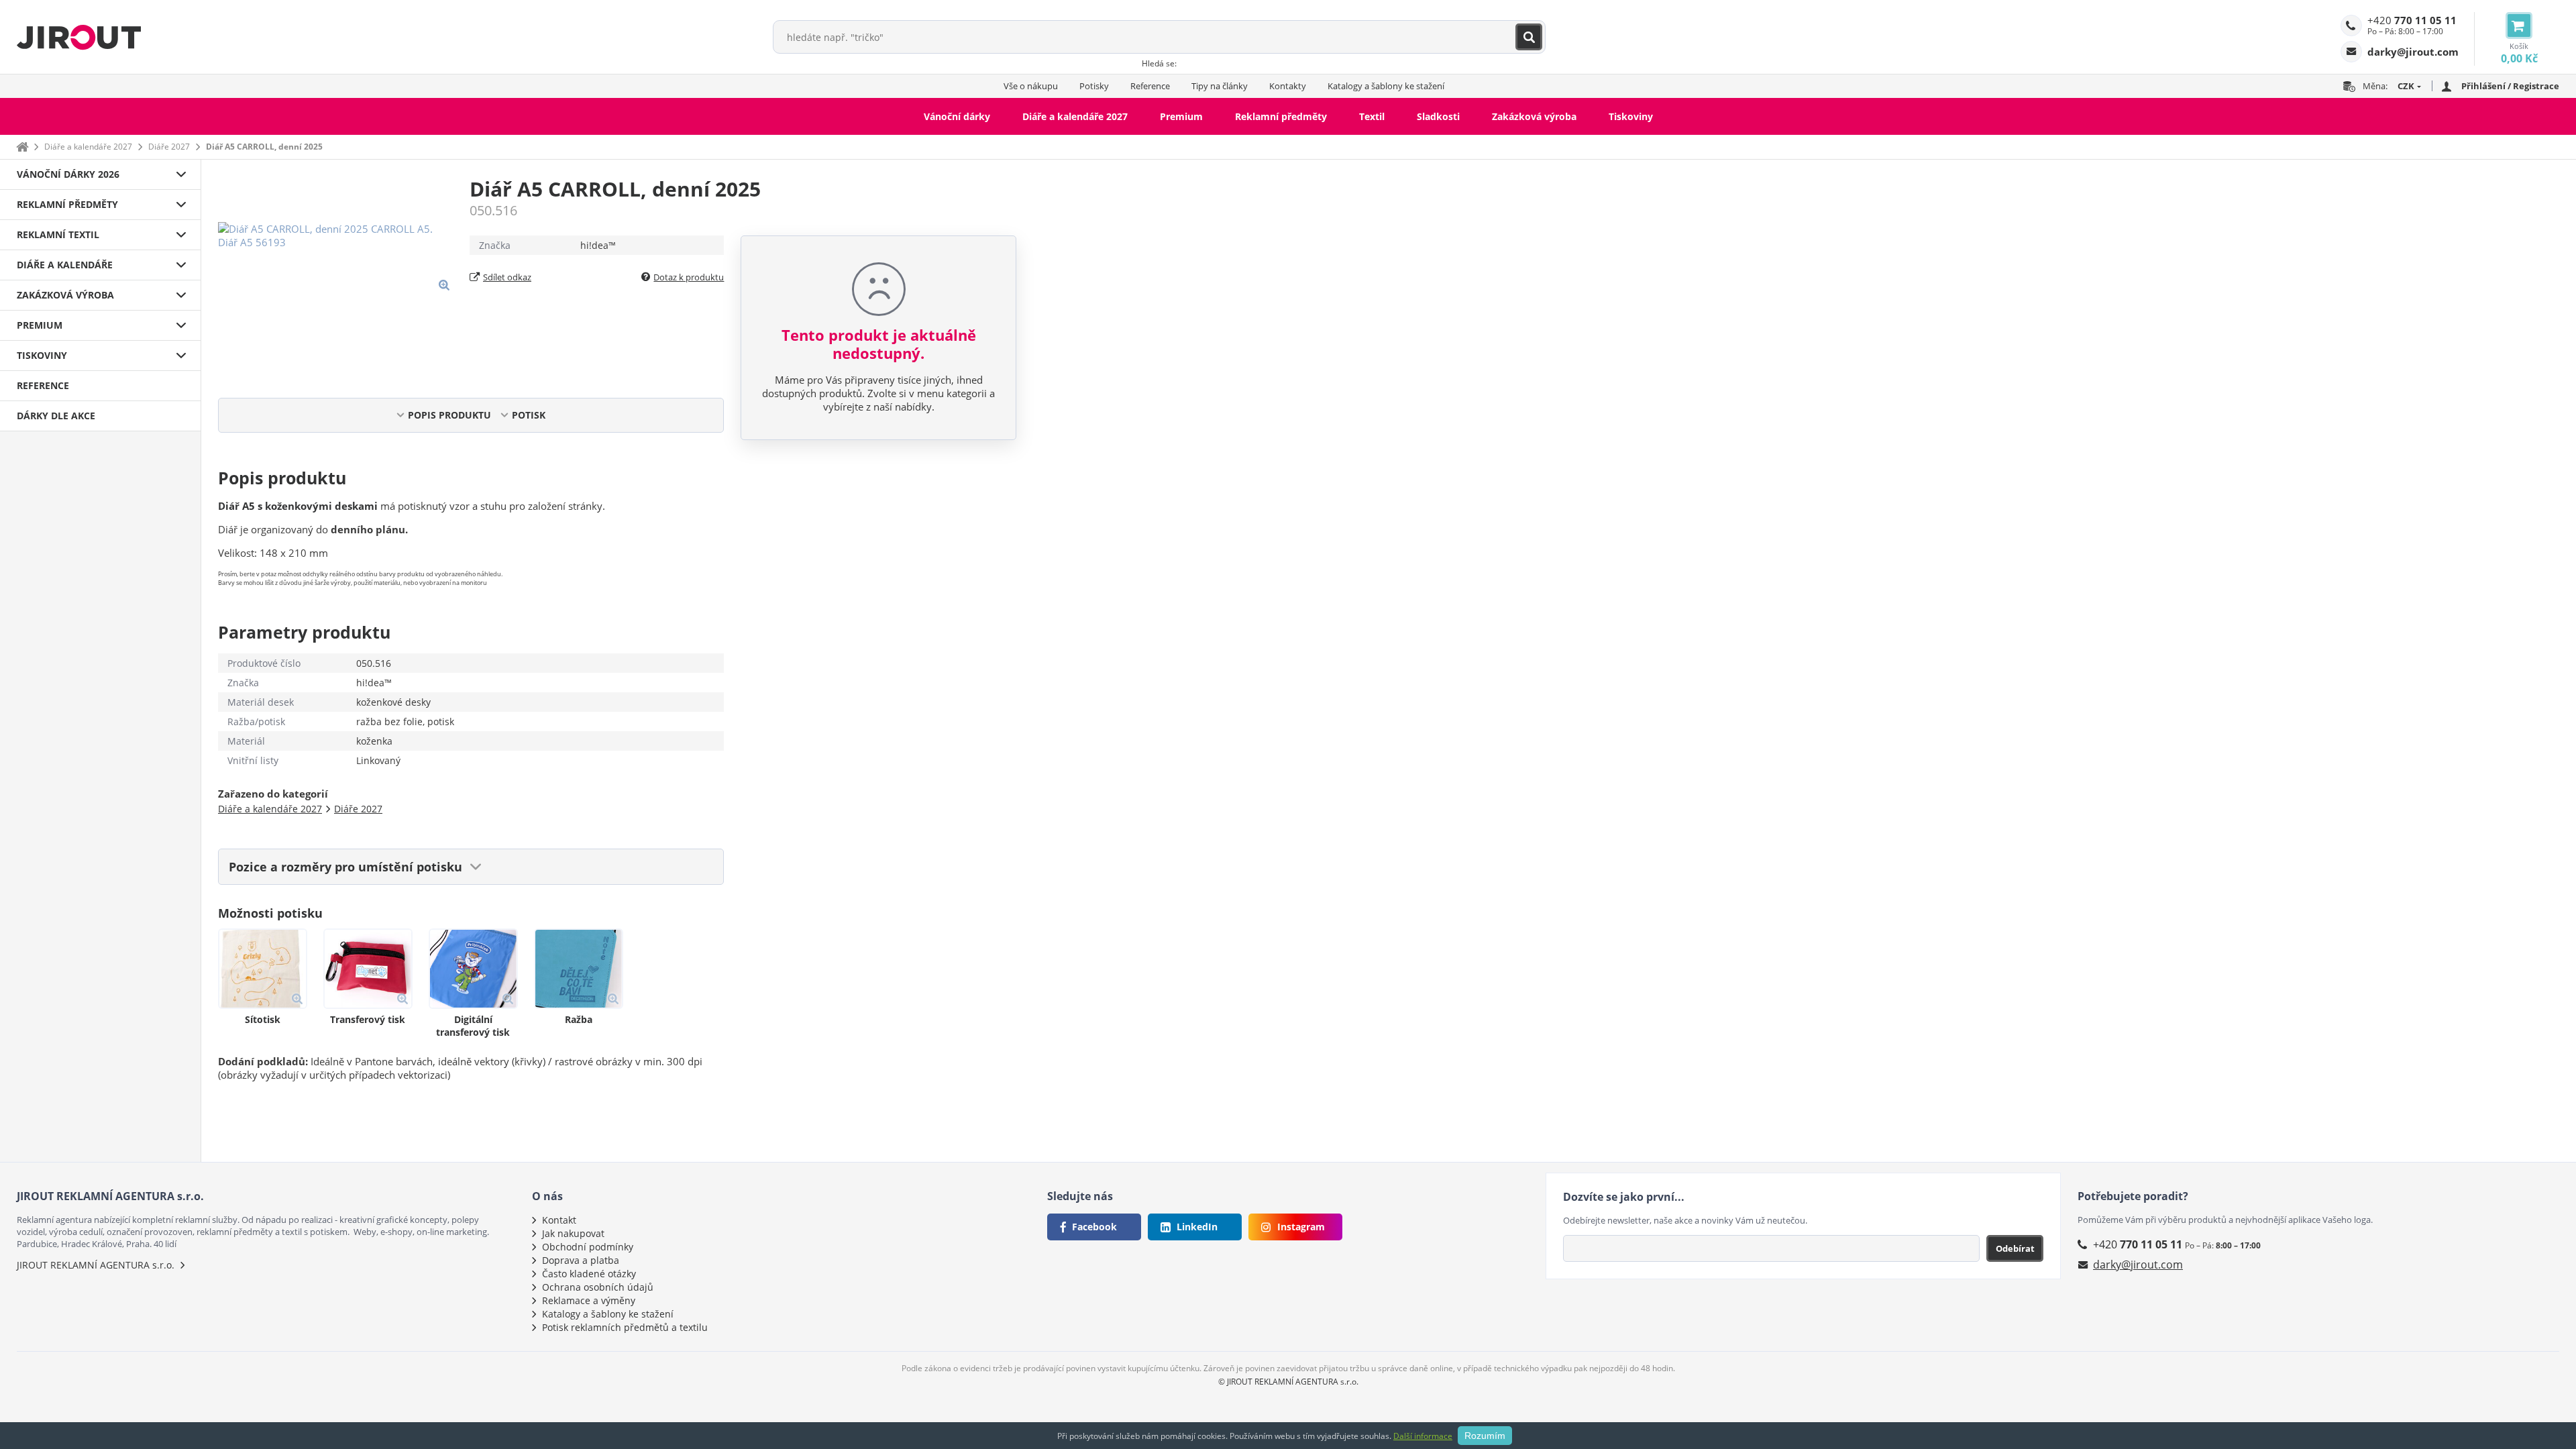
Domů (22, 147)
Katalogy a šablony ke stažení (1386, 86)
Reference (1150, 86)
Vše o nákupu (1031, 86)
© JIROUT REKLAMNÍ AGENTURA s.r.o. (1288, 1382)
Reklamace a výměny (589, 1300)
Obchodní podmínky (588, 1247)
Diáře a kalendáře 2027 (1075, 116)
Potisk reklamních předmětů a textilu (625, 1327)
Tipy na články (1220, 86)
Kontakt (559, 1220)
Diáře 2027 (169, 147)
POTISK (529, 415)
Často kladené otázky (589, 1274)
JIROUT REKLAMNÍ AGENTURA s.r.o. (96, 1265)
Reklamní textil (58, 234)
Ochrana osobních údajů (598, 1287)
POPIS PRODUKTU (449, 415)
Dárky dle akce (56, 416)
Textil (1372, 116)
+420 (2412, 20)
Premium (1181, 116)
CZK (2406, 86)
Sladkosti (1438, 116)
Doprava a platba (581, 1260)
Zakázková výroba (1534, 116)
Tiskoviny (1631, 116)
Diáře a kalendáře (65, 265)
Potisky (1094, 86)
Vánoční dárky (957, 116)
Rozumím (1485, 1436)
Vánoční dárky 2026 (68, 174)
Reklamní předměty (1281, 116)
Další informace (1423, 1436)
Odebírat (2015, 1248)
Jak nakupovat (573, 1233)
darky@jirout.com (2138, 1265)
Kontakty (1288, 86)
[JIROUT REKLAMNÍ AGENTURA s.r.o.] (79, 37)
